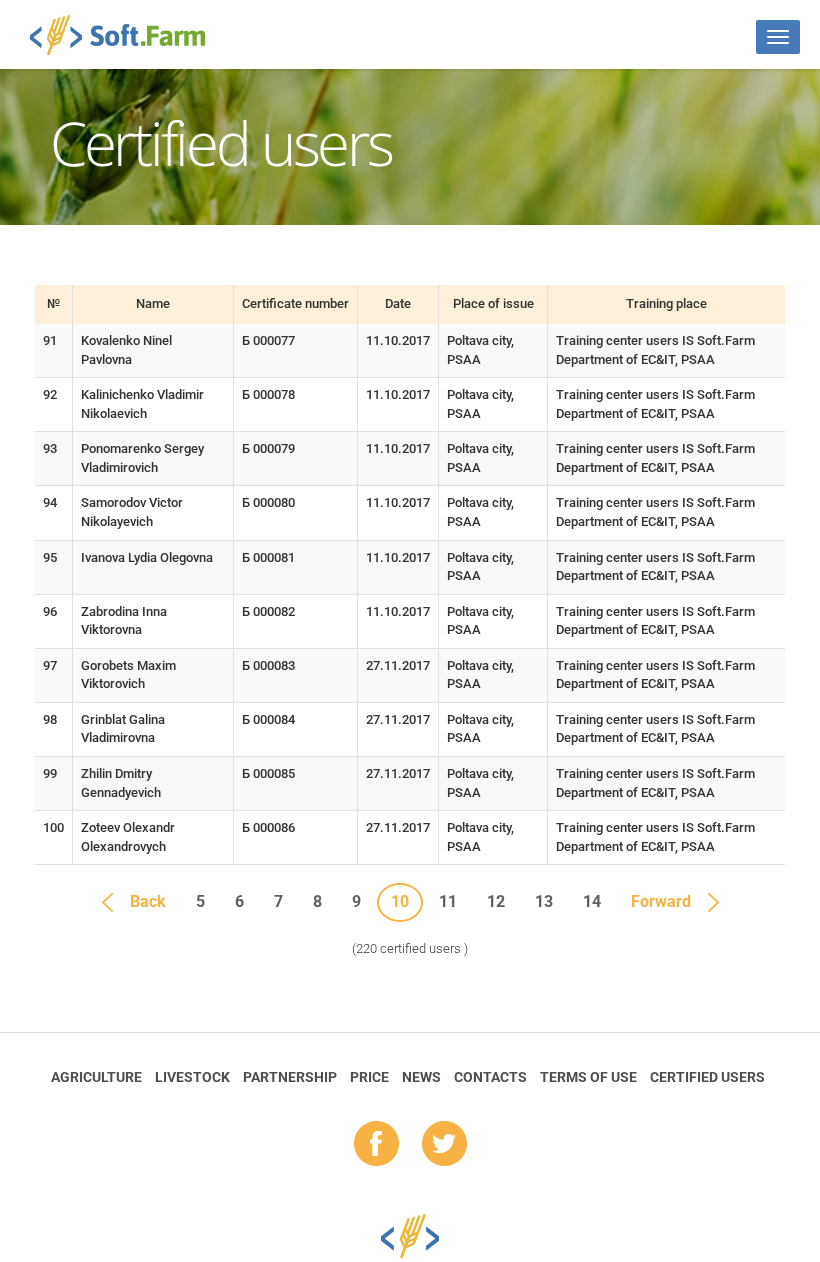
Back (148, 901)
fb (376, 1145)
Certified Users (707, 1077)
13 (544, 901)
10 (400, 901)
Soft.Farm (128, 35)
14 (592, 901)
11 (448, 901)
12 (496, 901)
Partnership (290, 1077)
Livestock (192, 1077)
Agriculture (96, 1077)
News (421, 1077)
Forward (661, 901)
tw (444, 1145)
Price (369, 1077)
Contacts (490, 1077)
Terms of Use (588, 1077)
